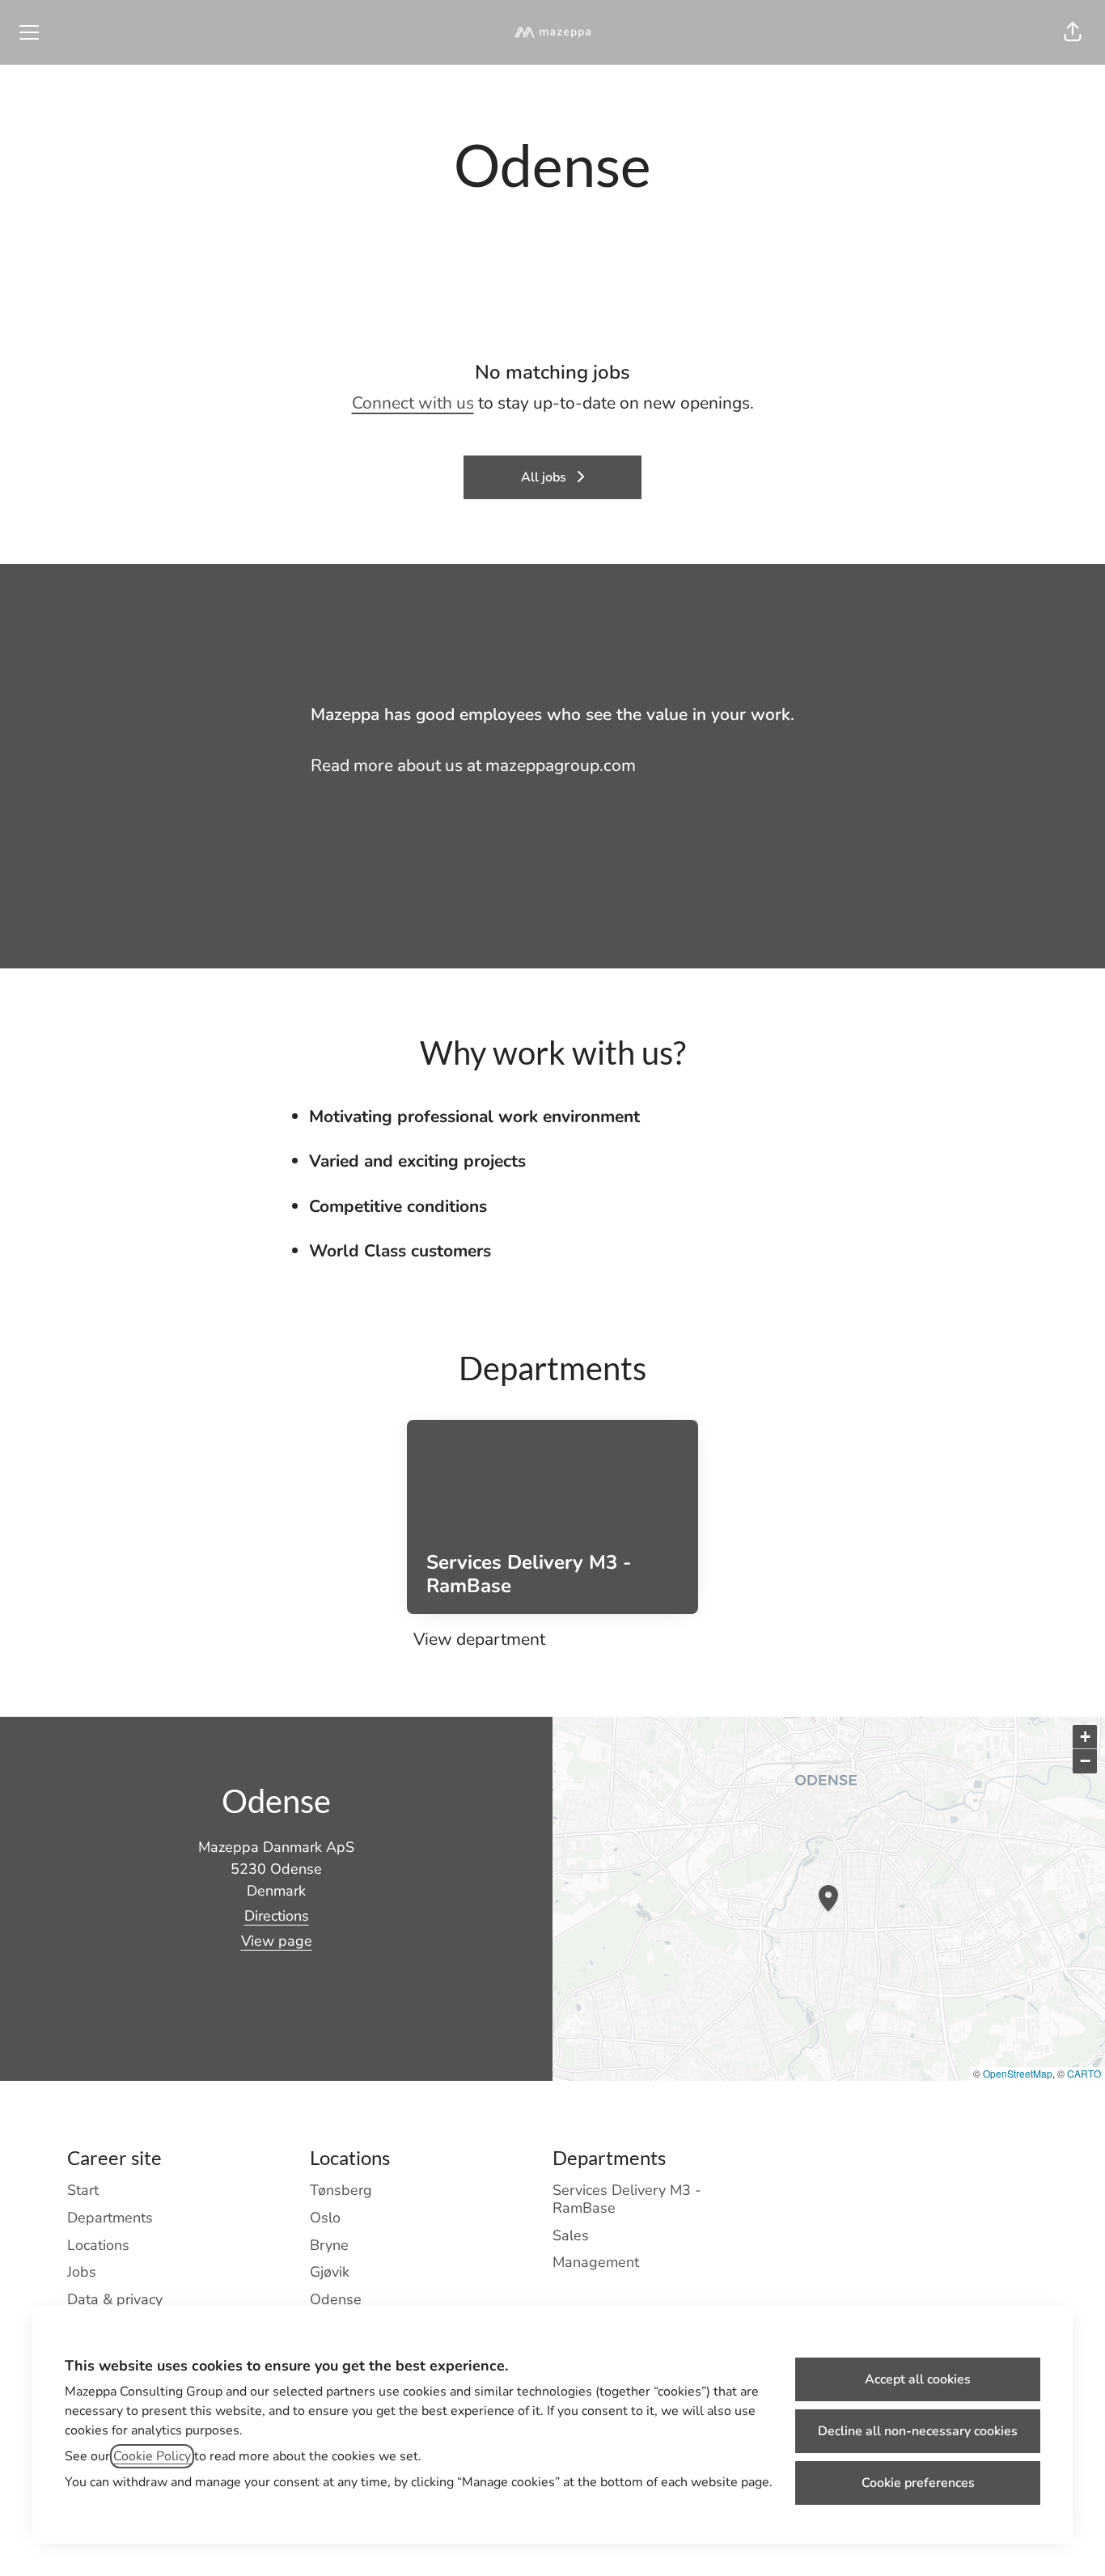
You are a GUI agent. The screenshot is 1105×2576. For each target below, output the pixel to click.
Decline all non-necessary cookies (918, 2431)
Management (596, 2262)
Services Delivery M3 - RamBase (627, 2199)
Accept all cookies (918, 2379)
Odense (336, 2299)
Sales (571, 2235)
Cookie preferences (918, 2483)
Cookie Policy (152, 2456)
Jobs (82, 2272)
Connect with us (413, 403)
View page (277, 1941)
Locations (98, 2245)
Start (83, 2190)
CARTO (1084, 2073)
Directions (277, 1916)
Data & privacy (115, 2299)
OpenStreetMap (1018, 2073)
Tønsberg (341, 2190)
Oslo (325, 2218)
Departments (110, 2218)
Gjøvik (330, 2272)
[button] (1073, 32)
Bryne (329, 2245)
